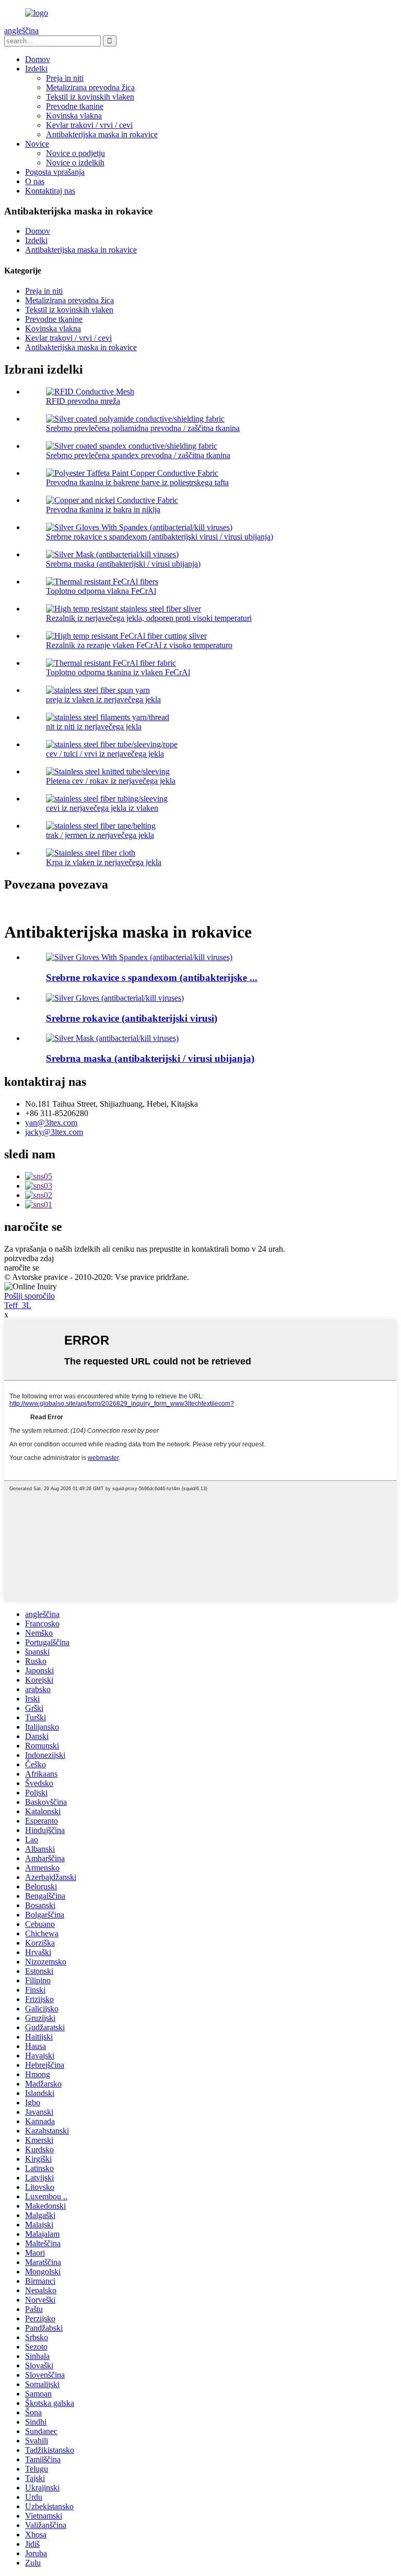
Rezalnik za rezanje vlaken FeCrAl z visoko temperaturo (139, 645)
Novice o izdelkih (75, 163)
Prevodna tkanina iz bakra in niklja (103, 510)
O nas (35, 181)
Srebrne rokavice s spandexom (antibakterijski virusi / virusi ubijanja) (160, 537)
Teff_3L (18, 1305)
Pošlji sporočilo (30, 1296)
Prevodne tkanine (75, 106)
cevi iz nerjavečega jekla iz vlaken (102, 808)
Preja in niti (65, 78)
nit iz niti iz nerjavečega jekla (94, 727)
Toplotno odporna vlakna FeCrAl (101, 591)
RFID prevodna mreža (83, 401)
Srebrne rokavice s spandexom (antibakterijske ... (152, 978)
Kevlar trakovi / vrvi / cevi (89, 125)
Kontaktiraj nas (50, 191)
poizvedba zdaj (29, 1258)
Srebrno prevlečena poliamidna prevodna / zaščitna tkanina (143, 428)
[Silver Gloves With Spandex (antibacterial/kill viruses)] (139, 957)
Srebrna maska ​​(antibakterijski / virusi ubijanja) (123, 564)
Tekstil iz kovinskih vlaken (90, 97)
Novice (37, 144)
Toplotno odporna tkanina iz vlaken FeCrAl (118, 672)
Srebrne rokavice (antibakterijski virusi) (132, 1018)
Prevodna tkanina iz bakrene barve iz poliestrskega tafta (137, 482)
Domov (38, 59)
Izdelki (36, 69)
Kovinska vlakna (74, 116)
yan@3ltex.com (51, 1123)
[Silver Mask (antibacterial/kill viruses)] (112, 1038)
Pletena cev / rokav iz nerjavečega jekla (111, 781)
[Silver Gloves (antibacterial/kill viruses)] (115, 998)
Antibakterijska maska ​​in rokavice (102, 134)
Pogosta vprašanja (55, 172)
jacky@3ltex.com (54, 1132)
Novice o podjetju (75, 153)
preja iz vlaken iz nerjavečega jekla (103, 699)
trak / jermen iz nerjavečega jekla (100, 835)
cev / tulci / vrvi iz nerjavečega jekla (105, 754)
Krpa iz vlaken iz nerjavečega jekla (104, 862)
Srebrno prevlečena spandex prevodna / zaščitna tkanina (138, 455)
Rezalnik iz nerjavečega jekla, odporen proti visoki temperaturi (149, 618)
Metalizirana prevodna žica (90, 87)
